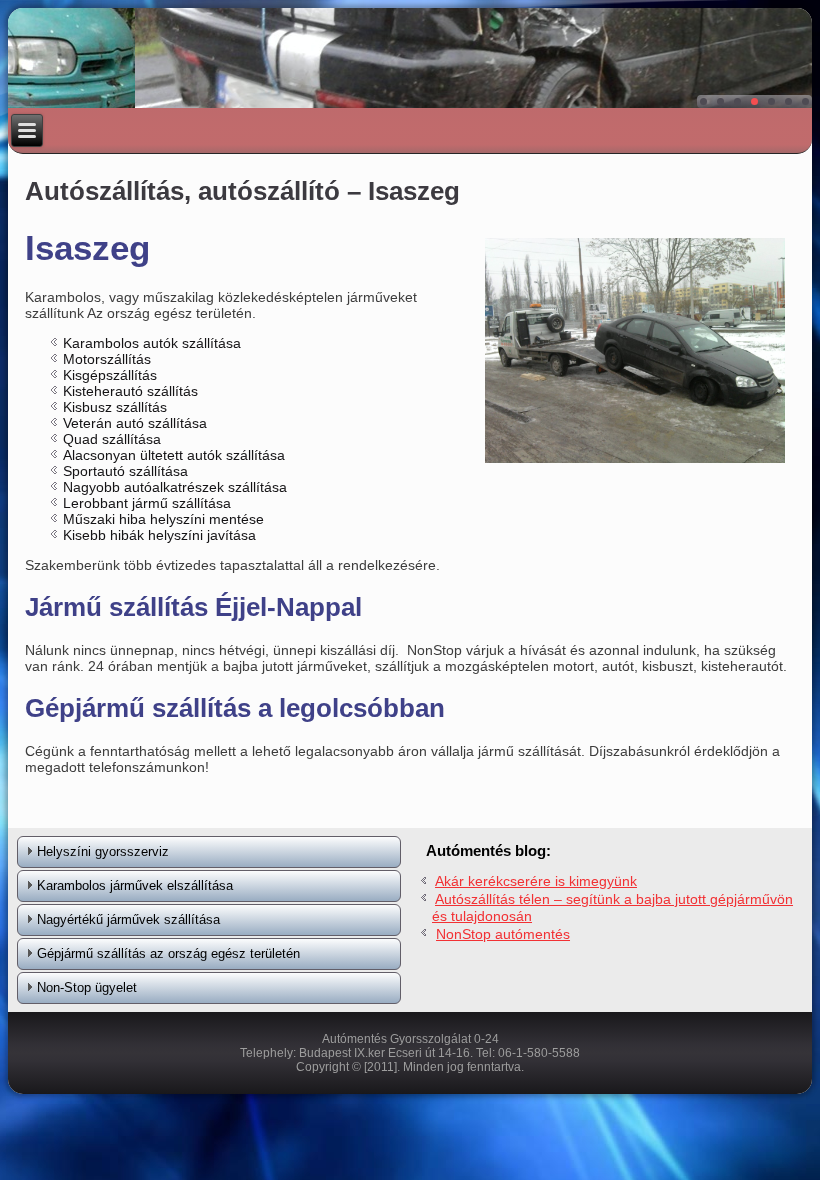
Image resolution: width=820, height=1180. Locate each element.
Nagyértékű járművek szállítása (128, 919)
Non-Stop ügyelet (87, 987)
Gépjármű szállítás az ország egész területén (168, 953)
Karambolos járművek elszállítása (135, 885)
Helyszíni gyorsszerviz (103, 851)
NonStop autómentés (503, 934)
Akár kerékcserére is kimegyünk (536, 881)
